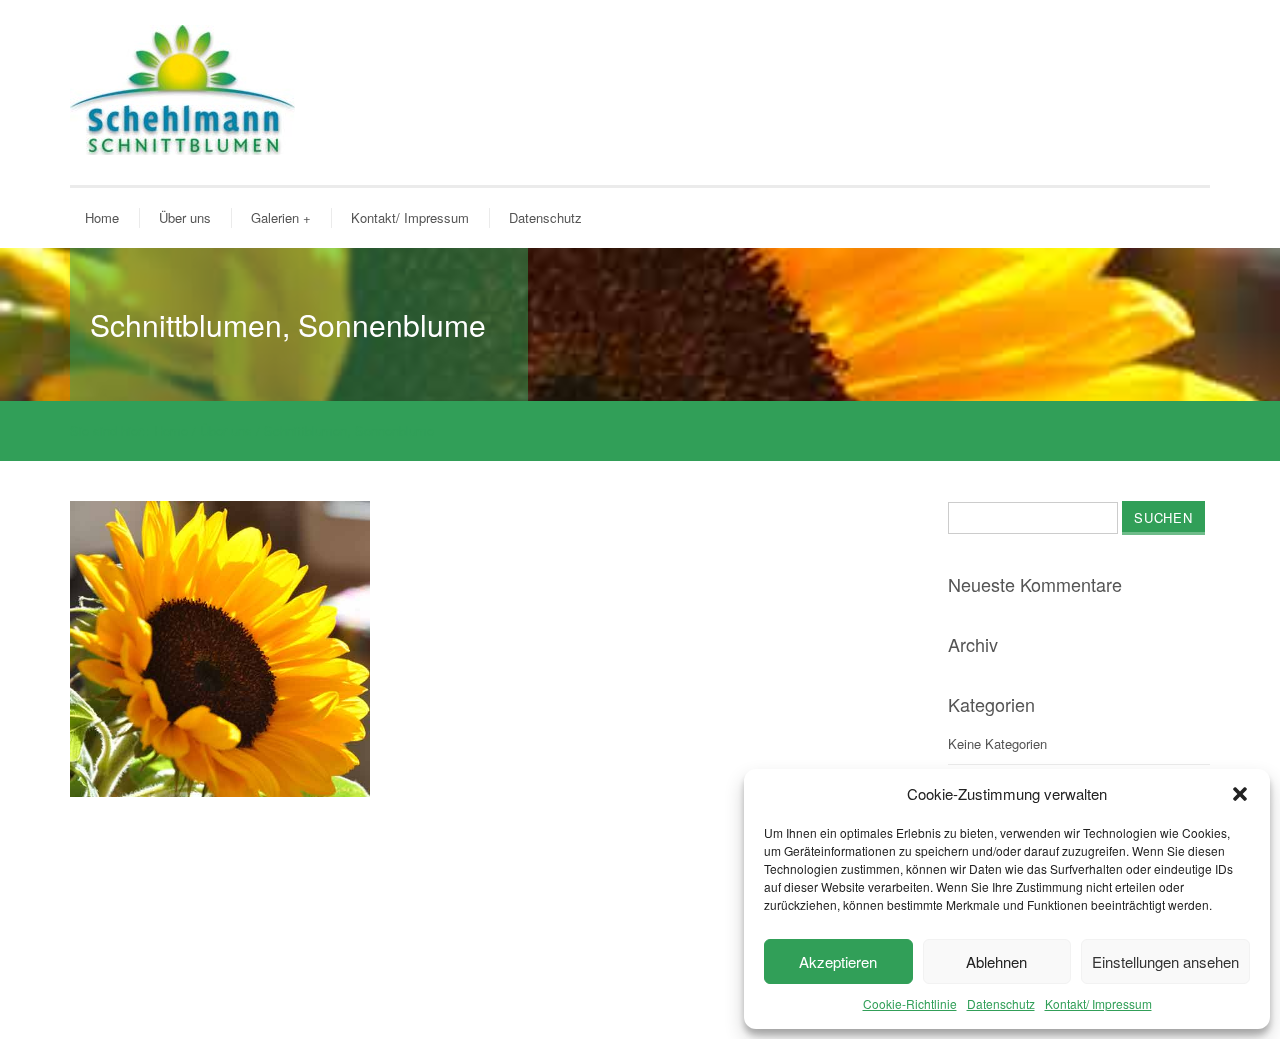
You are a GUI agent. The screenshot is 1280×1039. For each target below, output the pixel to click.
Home (102, 217)
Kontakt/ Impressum (1098, 1003)
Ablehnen (996, 961)
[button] (1240, 794)
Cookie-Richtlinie (910, 1003)
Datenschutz (1001, 1003)
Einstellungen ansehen (1165, 961)
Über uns (185, 217)
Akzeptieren (838, 961)
